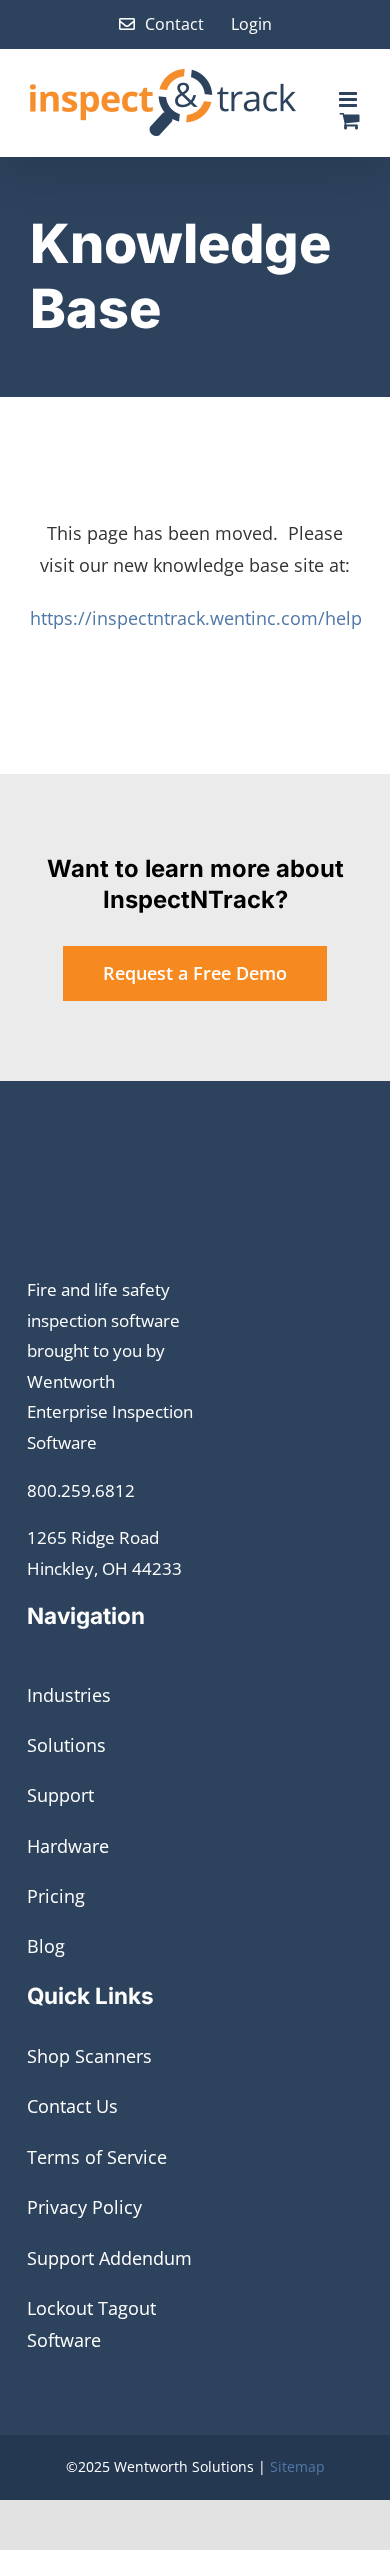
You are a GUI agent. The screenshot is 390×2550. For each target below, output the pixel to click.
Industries (69, 1695)
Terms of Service (97, 2157)
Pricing (56, 1896)
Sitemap (297, 2466)
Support (60, 1795)
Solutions (66, 1745)
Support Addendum (109, 2258)
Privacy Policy (84, 2207)
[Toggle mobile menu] (349, 99)
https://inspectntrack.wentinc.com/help (196, 618)
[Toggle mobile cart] (350, 120)
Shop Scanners (89, 2056)
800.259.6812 (81, 1490)
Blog (46, 1946)
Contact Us (72, 2106)
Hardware (68, 1846)
